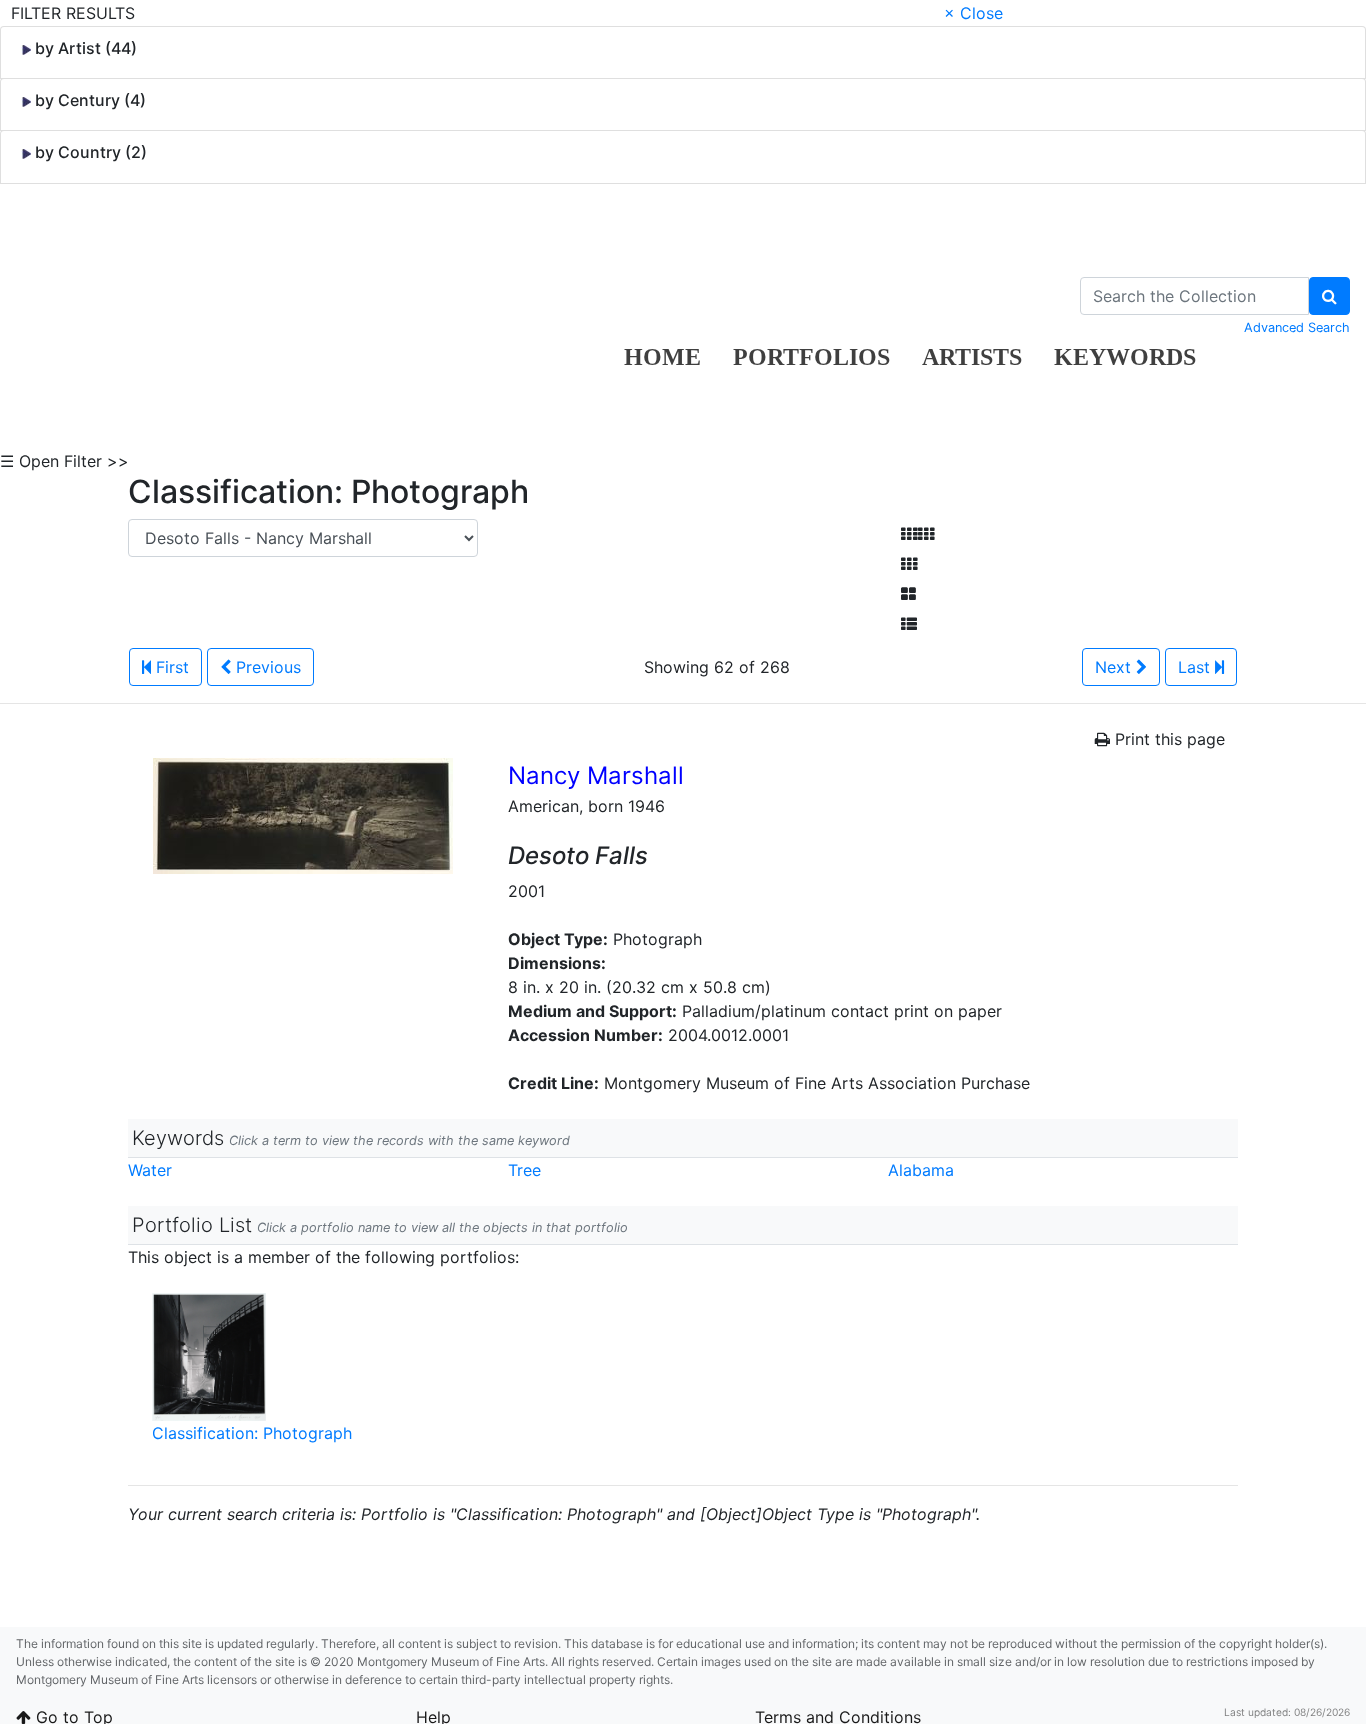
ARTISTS (972, 357)
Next (1115, 667)
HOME (662, 357)
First (170, 667)
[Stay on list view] (909, 624)
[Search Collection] (1329, 296)
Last (1196, 667)
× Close (973, 13)
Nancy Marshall (596, 775)
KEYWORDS (1125, 357)
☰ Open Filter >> (64, 461)
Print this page (1167, 739)
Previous (266, 667)
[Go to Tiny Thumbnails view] (917, 534)
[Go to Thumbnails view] (909, 564)
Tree (524, 1170)
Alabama (921, 1170)
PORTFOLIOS (811, 357)
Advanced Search (1297, 327)
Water (150, 1170)
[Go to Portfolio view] (908, 594)
